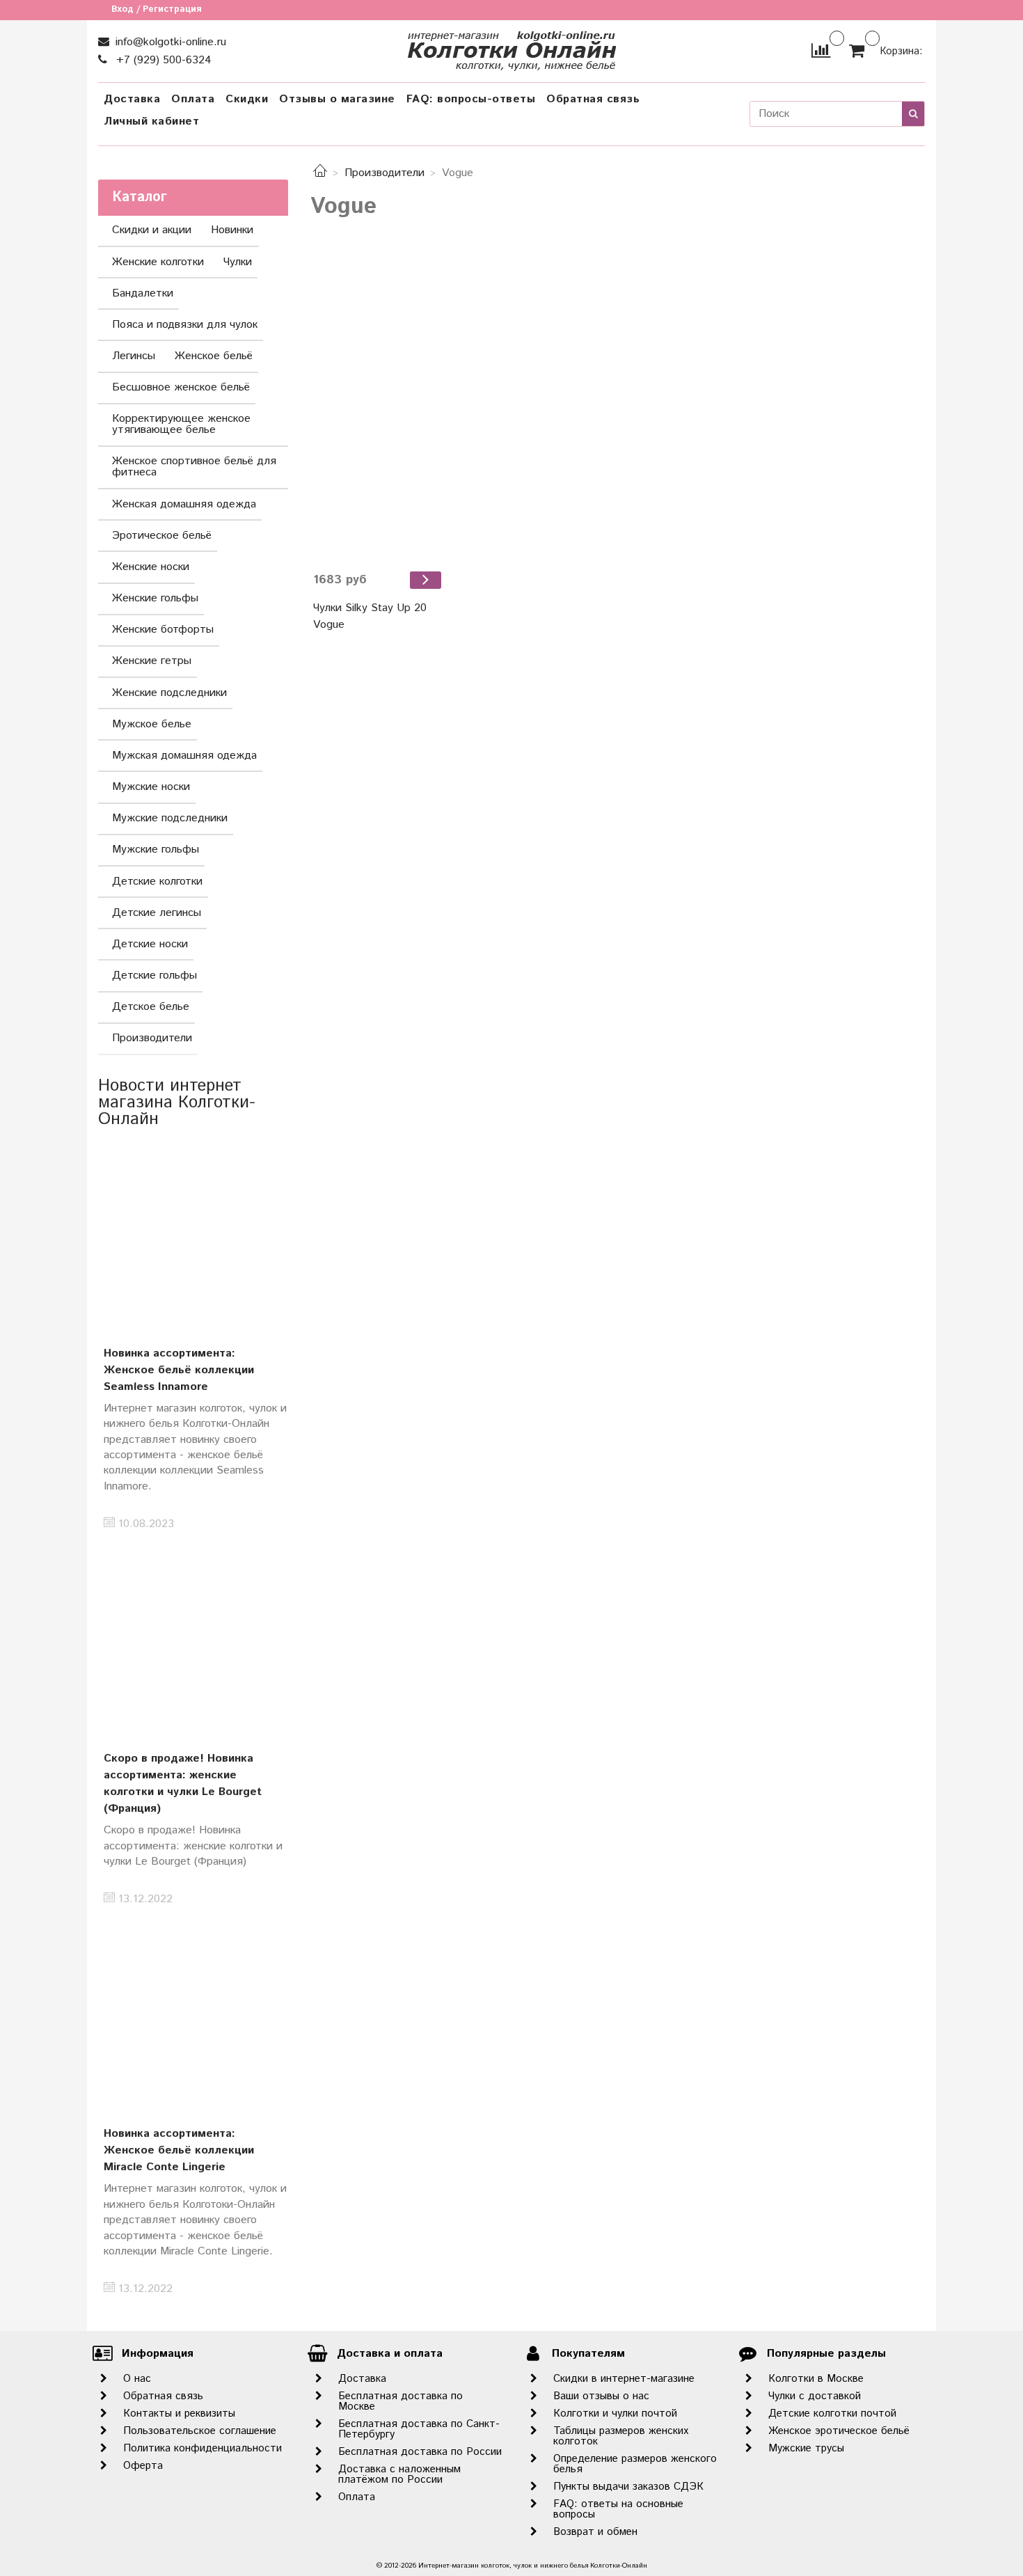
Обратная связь (593, 99)
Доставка (132, 99)
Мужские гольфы (156, 850)
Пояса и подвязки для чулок (185, 325)
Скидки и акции (152, 230)
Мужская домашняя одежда (184, 756)
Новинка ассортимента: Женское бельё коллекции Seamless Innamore (179, 1370)
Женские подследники (169, 693)
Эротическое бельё (162, 536)
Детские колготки (157, 882)
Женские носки (151, 567)
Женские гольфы (155, 598)
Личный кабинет (151, 121)
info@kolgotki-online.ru (169, 42)
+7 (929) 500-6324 (162, 60)
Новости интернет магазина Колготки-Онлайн (177, 1103)
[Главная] (320, 173)
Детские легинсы (157, 913)
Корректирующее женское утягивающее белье (181, 424)
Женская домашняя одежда (184, 504)
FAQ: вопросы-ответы (471, 99)
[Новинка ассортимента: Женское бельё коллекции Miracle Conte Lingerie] (193, 2014)
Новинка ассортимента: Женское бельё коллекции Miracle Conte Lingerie (179, 2150)
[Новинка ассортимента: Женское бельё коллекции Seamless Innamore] (193, 1233)
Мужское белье (152, 724)
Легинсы (134, 356)
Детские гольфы (154, 975)
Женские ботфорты (163, 630)
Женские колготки (158, 262)
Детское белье (151, 1007)
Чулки (238, 262)
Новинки (232, 230)
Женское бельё (214, 356)
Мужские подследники (170, 818)
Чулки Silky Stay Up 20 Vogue (370, 616)
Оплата (193, 99)
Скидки (247, 99)
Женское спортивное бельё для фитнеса (194, 467)
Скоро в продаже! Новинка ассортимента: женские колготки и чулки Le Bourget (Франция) (183, 1784)
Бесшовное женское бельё (181, 387)
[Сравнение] (821, 50)
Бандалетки (143, 293)
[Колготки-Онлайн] (511, 48)
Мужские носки (151, 787)
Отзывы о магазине (337, 99)
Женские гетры (152, 661)
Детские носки (150, 944)
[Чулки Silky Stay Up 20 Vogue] (379, 407)
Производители (384, 173)
